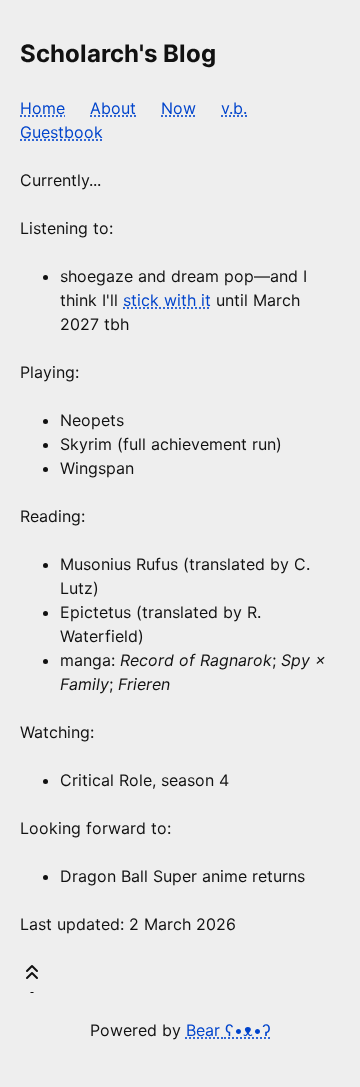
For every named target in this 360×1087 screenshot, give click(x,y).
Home (42, 108)
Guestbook (61, 132)
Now (178, 108)
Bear (228, 1030)
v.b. (234, 108)
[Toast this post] (32, 976)
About (113, 108)
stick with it (167, 300)
